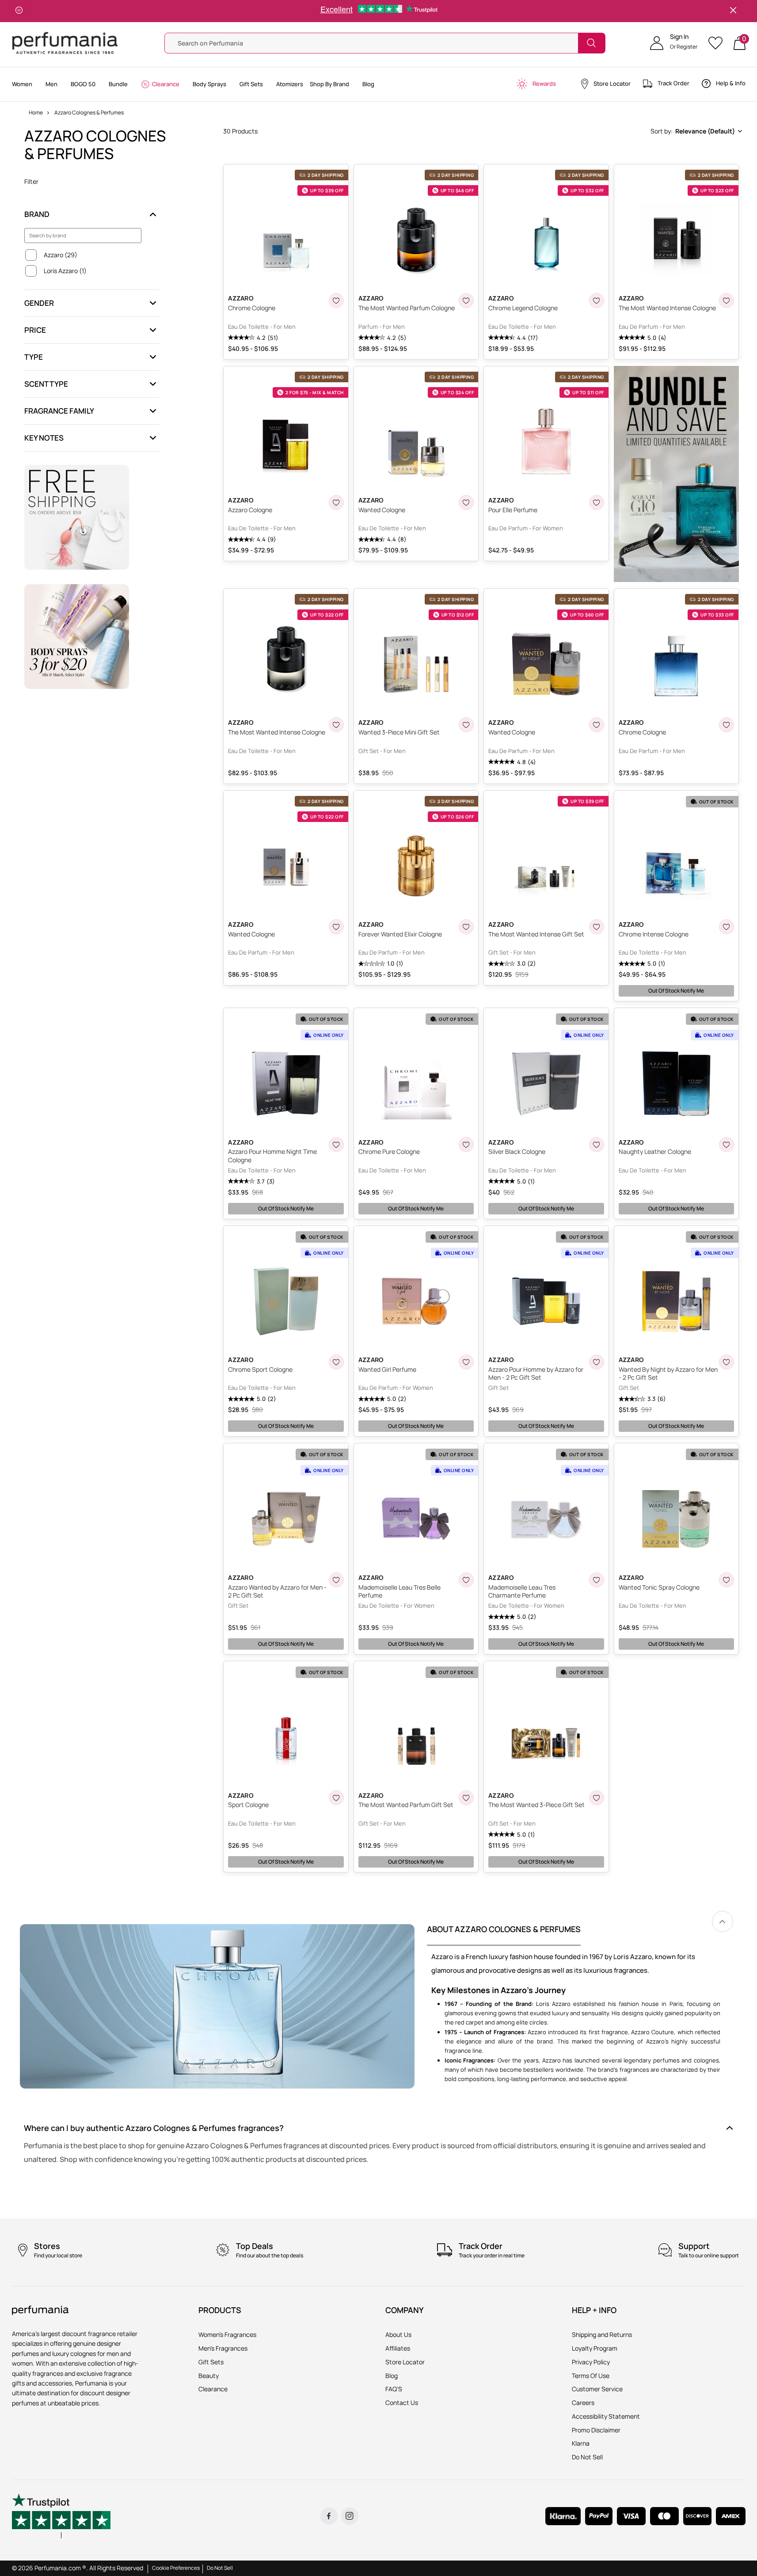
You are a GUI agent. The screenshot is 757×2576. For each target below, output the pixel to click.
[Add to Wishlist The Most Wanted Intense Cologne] (727, 301)
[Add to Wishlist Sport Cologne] (336, 1798)
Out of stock (676, 991)
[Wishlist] (718, 43)
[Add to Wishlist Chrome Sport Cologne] (336, 1362)
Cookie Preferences (176, 2568)
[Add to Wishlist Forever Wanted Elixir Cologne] (466, 927)
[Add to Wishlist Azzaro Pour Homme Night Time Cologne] (336, 1145)
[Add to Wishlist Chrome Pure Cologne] (466, 1145)
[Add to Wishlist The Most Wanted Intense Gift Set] (597, 927)
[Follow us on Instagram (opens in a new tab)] (350, 2516)
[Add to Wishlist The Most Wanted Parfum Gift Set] (466, 1798)
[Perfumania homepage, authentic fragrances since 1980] (65, 42)
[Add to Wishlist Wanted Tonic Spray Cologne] (727, 1580)
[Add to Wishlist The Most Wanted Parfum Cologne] (466, 301)
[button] (674, 43)
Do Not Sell (220, 2568)
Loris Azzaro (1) (65, 271)
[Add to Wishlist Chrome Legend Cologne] (597, 301)
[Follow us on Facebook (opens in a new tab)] (329, 2516)
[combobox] (696, 131)
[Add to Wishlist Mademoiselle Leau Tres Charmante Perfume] (597, 1580)
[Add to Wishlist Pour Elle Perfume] (597, 502)
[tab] (504, 1935)
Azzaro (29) (61, 255)
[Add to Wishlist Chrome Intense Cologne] (727, 927)
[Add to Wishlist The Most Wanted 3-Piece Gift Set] (597, 1798)
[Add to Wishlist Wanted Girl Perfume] (466, 1362)
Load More (484, 1889)
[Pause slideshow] (19, 11)
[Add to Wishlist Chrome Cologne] (336, 301)
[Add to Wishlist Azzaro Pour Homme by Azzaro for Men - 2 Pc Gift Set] (597, 1362)
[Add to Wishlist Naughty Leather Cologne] (727, 1145)
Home (36, 112)
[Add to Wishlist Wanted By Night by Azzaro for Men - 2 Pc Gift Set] (727, 1362)
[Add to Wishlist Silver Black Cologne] (597, 1145)
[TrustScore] (61, 2516)
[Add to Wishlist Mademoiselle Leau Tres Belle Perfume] (466, 1580)
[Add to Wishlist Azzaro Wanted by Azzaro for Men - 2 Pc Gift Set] (336, 1580)
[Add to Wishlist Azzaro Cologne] (336, 502)
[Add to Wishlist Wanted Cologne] (466, 502)
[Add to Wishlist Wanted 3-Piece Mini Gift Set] (466, 725)
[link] (723, 1922)
